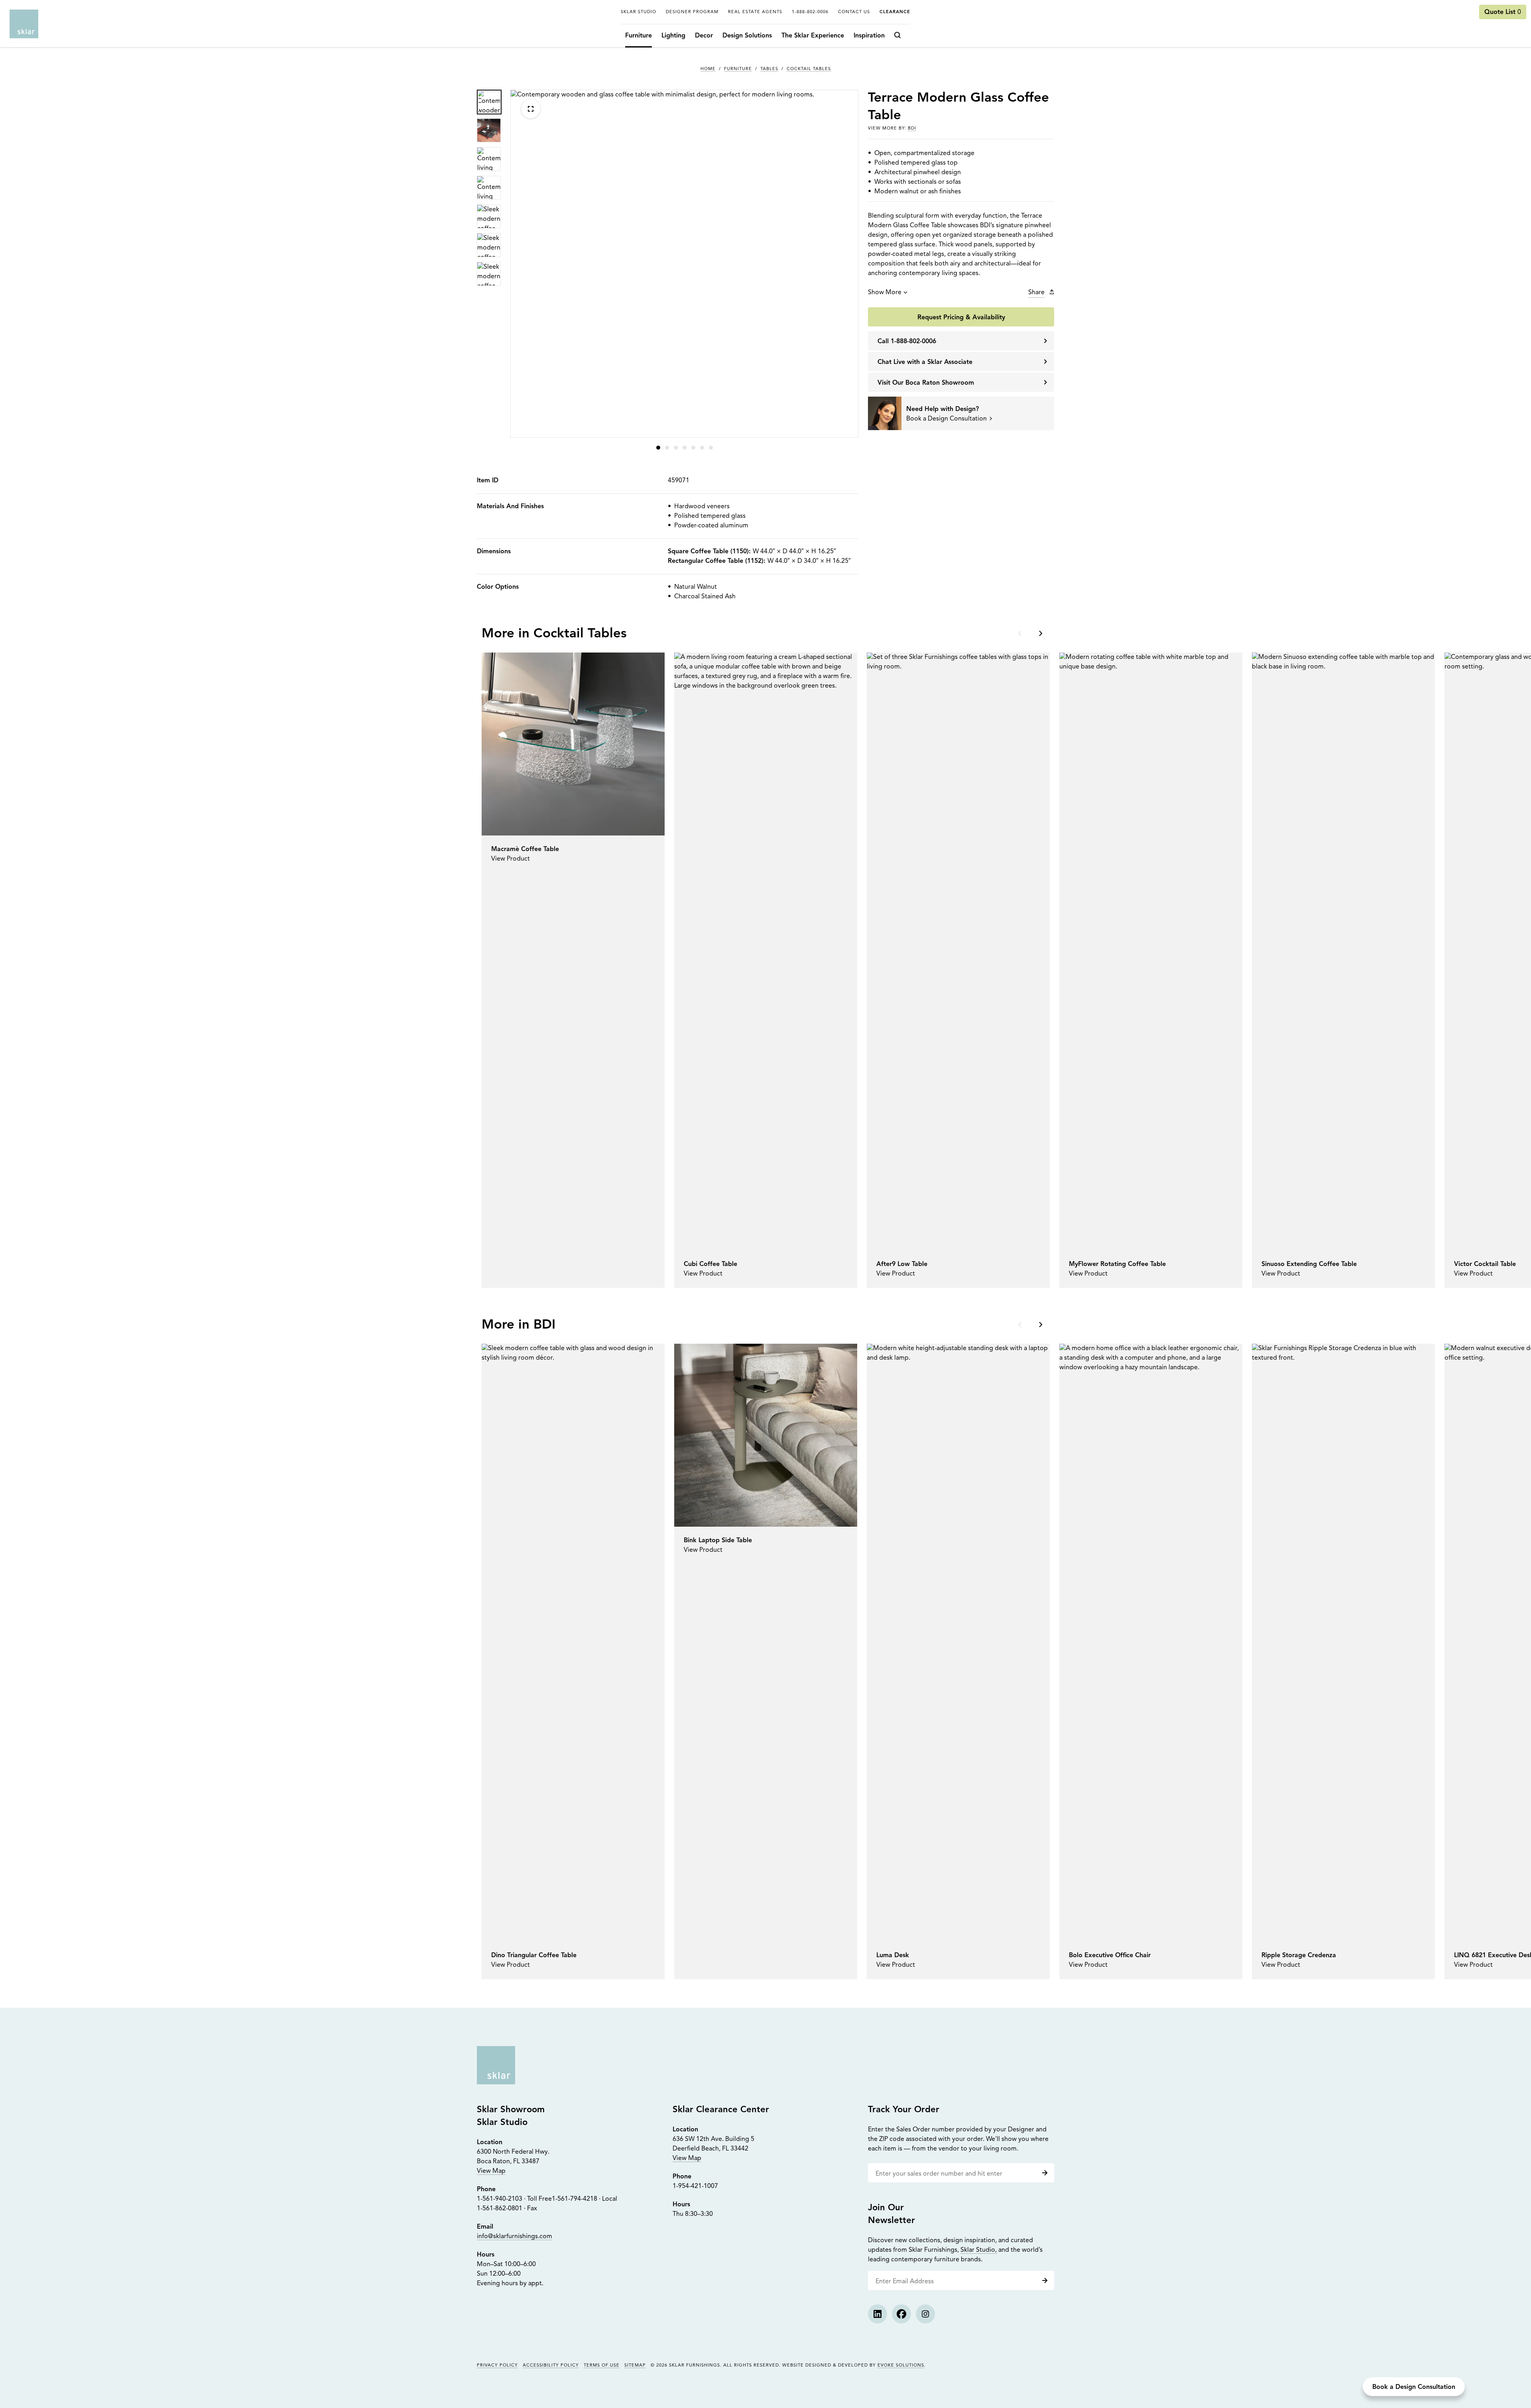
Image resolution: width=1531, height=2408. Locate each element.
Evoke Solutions (901, 2366)
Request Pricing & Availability (961, 318)
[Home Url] (496, 2065)
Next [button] (1040, 633)
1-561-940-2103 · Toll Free (514, 2199)
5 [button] (693, 448)
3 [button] (676, 448)
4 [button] (685, 448)
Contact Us (854, 12)
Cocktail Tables (809, 69)
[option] (489, 102)
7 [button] (711, 448)
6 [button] (702, 448)
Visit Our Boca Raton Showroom (926, 383)
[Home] (24, 24)
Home (708, 69)
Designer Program (692, 12)
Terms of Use (602, 2366)
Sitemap (635, 2366)
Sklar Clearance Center (721, 2110)
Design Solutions (747, 36)
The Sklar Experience (813, 36)
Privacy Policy (497, 2366)
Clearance (895, 12)
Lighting (673, 36)
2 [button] (667, 448)
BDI (912, 129)
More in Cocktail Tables (554, 634)
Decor (704, 36)
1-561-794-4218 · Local (584, 2199)
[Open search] (900, 36)
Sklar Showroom (511, 2110)
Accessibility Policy (551, 2366)
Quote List (1503, 12)
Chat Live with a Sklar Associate (925, 362)
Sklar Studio (639, 12)
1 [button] (658, 448)
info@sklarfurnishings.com (515, 2237)
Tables (769, 69)
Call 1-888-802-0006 (907, 342)
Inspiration (869, 36)
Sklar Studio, (979, 2250)
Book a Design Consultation (1414, 2387)
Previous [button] (1021, 633)
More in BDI (519, 1325)
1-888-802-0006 (810, 12)
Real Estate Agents (755, 12)
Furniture (639, 36)
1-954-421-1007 (695, 2186)
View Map (491, 2171)
